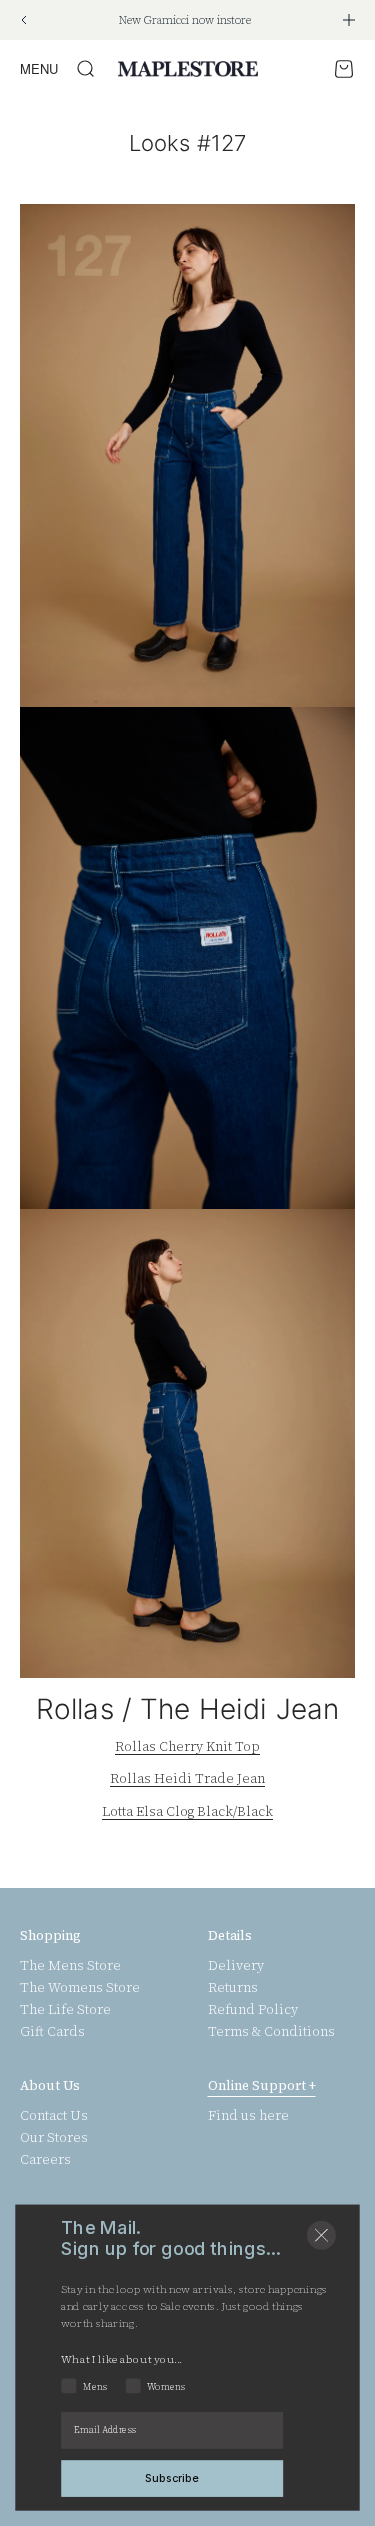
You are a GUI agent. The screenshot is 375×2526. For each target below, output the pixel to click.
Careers (45, 2160)
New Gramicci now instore (185, 20)
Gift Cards (52, 2032)
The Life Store (65, 2010)
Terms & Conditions (271, 2032)
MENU (39, 68)
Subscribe (172, 2477)
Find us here (248, 2116)
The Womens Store (80, 1988)
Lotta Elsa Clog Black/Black (187, 1811)
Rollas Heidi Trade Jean (187, 1778)
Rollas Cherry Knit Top (187, 1746)
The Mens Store (70, 1966)
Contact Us (54, 2116)
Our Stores (54, 2138)
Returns (233, 1988)
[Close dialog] (321, 2235)
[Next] (349, 20)
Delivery (236, 1966)
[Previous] (23, 20)
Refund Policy (253, 2010)
